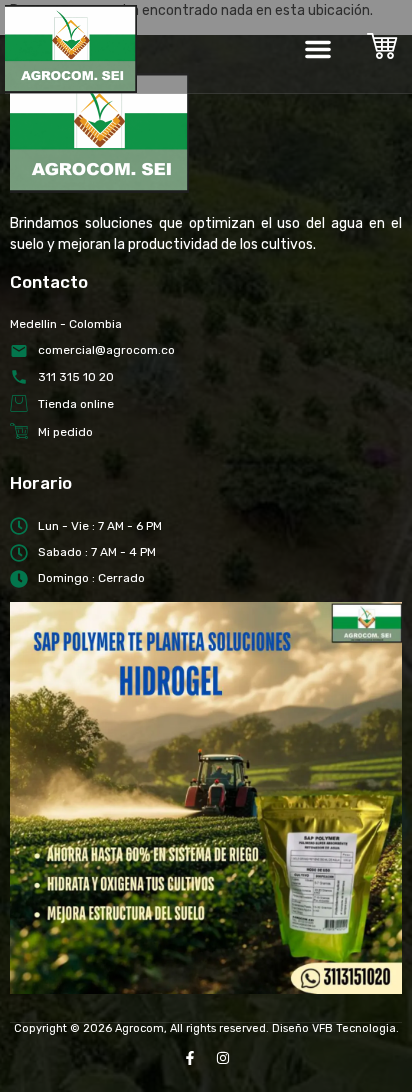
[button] (318, 49)
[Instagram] (223, 1058)
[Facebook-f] (190, 1058)
